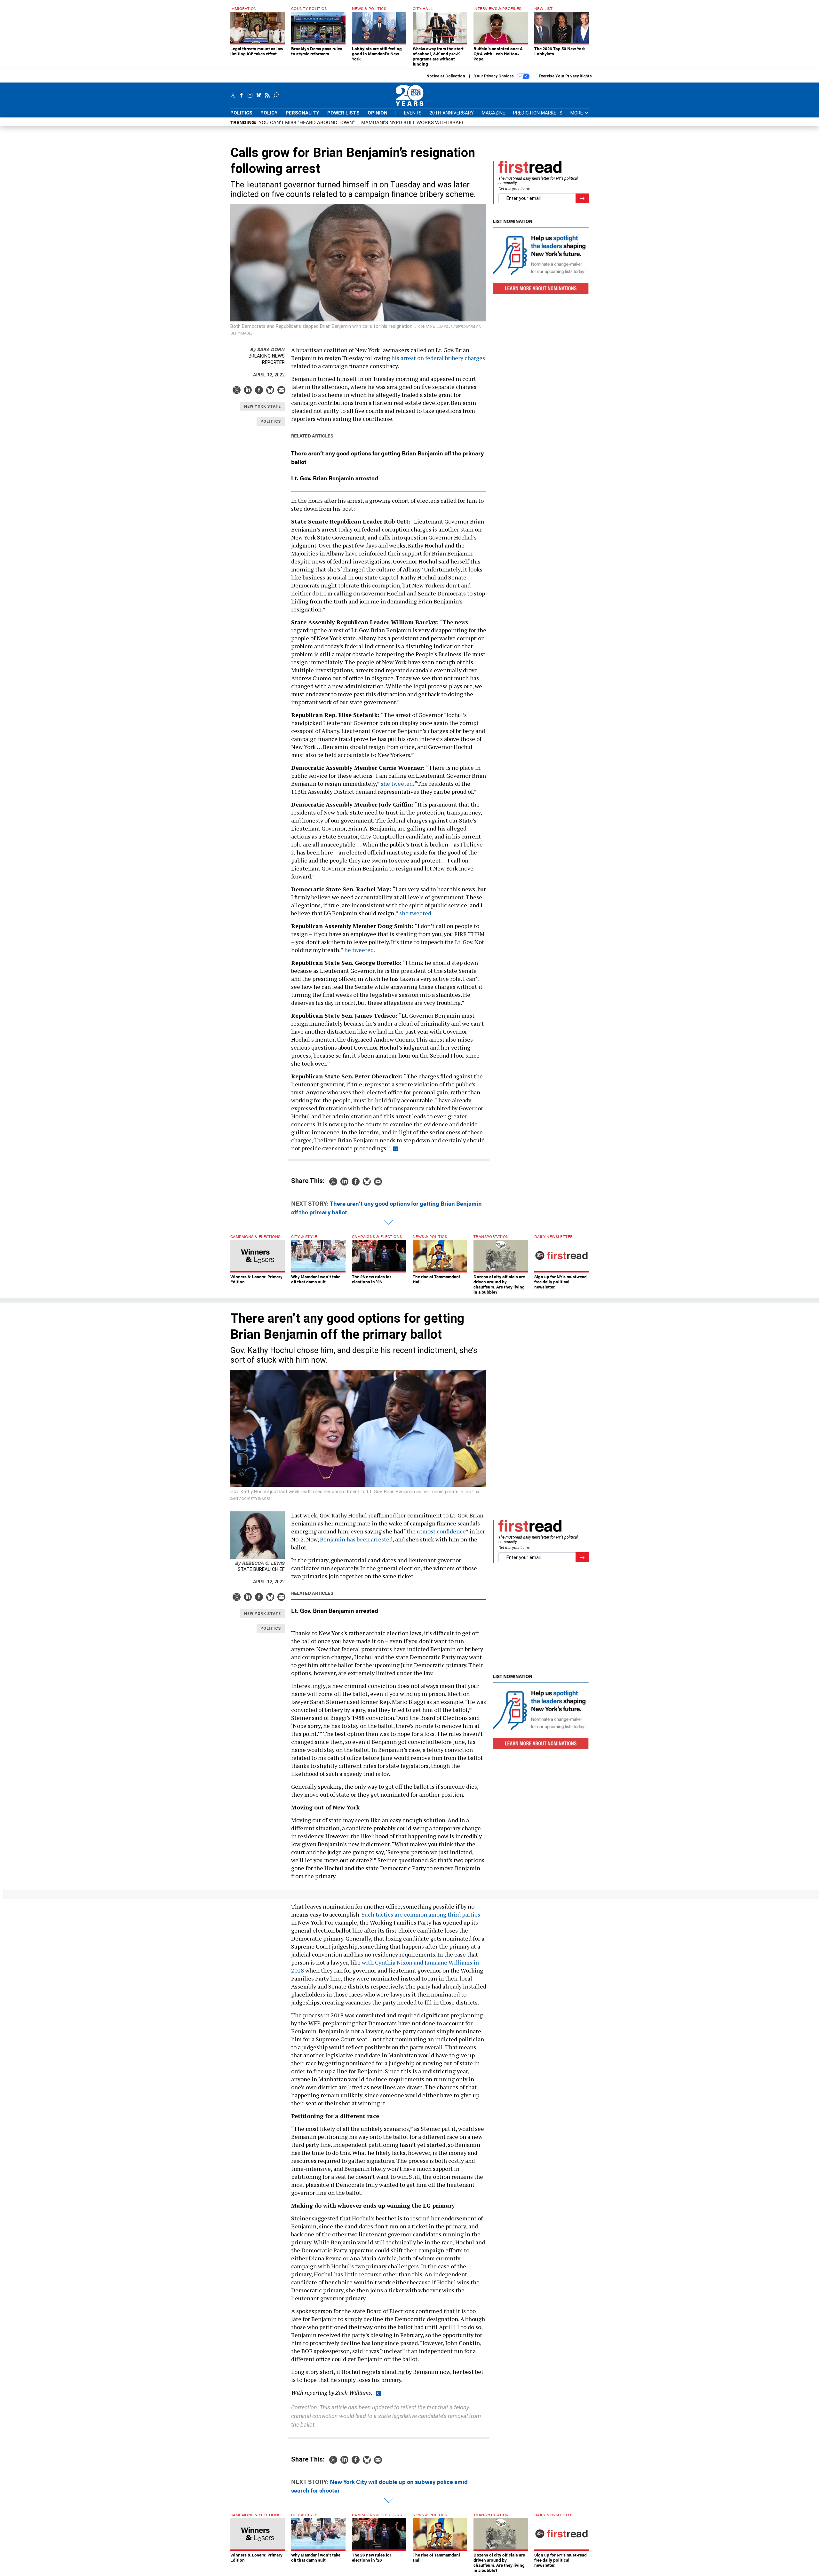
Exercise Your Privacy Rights (565, 76)
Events (413, 113)
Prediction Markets (538, 113)
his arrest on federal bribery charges (438, 358)
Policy (269, 113)
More (577, 113)
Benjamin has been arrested (356, 1539)
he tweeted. (360, 950)
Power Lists (343, 113)
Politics (241, 113)
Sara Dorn (267, 349)
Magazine (493, 113)
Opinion (378, 113)
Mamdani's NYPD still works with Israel (413, 122)
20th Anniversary (452, 113)
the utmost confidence (436, 1531)
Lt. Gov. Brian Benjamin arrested (335, 478)
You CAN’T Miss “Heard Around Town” (307, 122)
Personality (302, 113)
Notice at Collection (446, 76)
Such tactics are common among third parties (421, 1914)
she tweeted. (397, 784)
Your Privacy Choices (494, 76)
